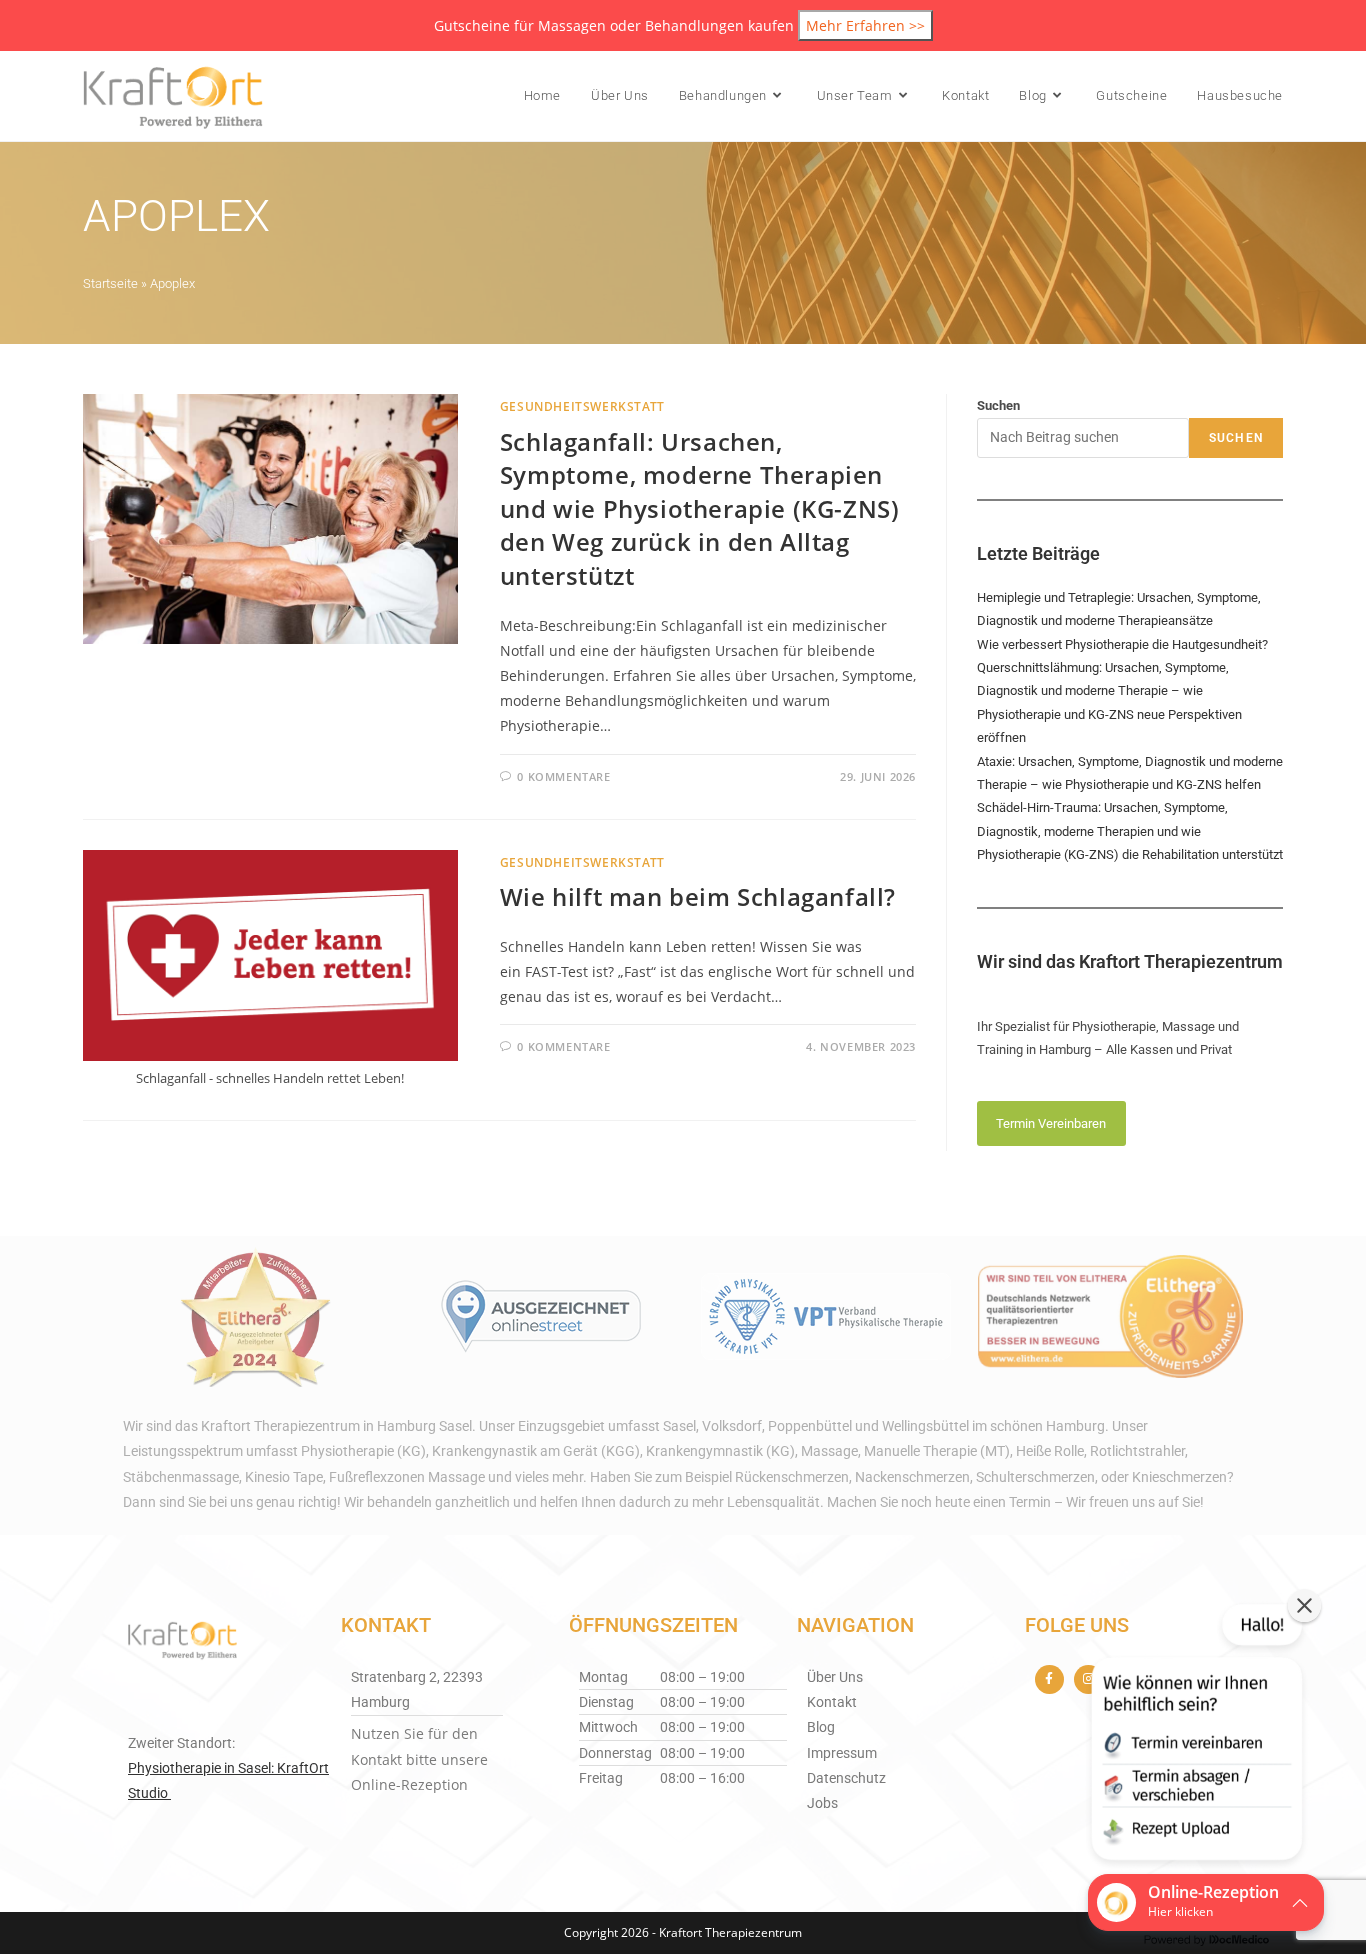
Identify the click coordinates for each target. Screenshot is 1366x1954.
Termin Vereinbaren (1051, 1123)
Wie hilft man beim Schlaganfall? (698, 896)
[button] (1195, 1736)
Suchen (998, 405)
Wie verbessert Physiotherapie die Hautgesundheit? (1122, 644)
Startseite (110, 283)
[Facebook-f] (1049, 1679)
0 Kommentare (563, 776)
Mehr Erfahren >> (865, 25)
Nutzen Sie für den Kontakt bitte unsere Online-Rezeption (419, 1758)
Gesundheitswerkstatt (582, 406)
